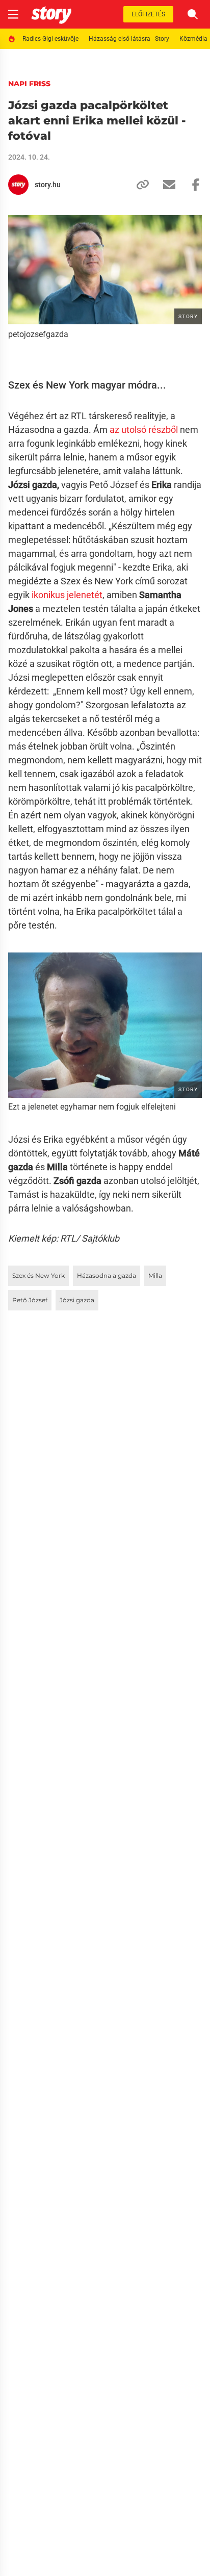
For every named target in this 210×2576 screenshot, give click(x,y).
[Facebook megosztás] (192, 185)
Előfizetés (148, 14)
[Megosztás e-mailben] (165, 185)
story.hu (48, 185)
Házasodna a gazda (107, 1276)
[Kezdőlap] (51, 14)
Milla (155, 1276)
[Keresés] (193, 14)
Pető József (30, 1300)
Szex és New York (38, 1276)
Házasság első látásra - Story (129, 39)
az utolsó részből (144, 430)
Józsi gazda (77, 1300)
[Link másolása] (139, 185)
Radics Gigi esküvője (50, 39)
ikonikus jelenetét (66, 595)
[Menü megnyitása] (13, 14)
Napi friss (29, 84)
